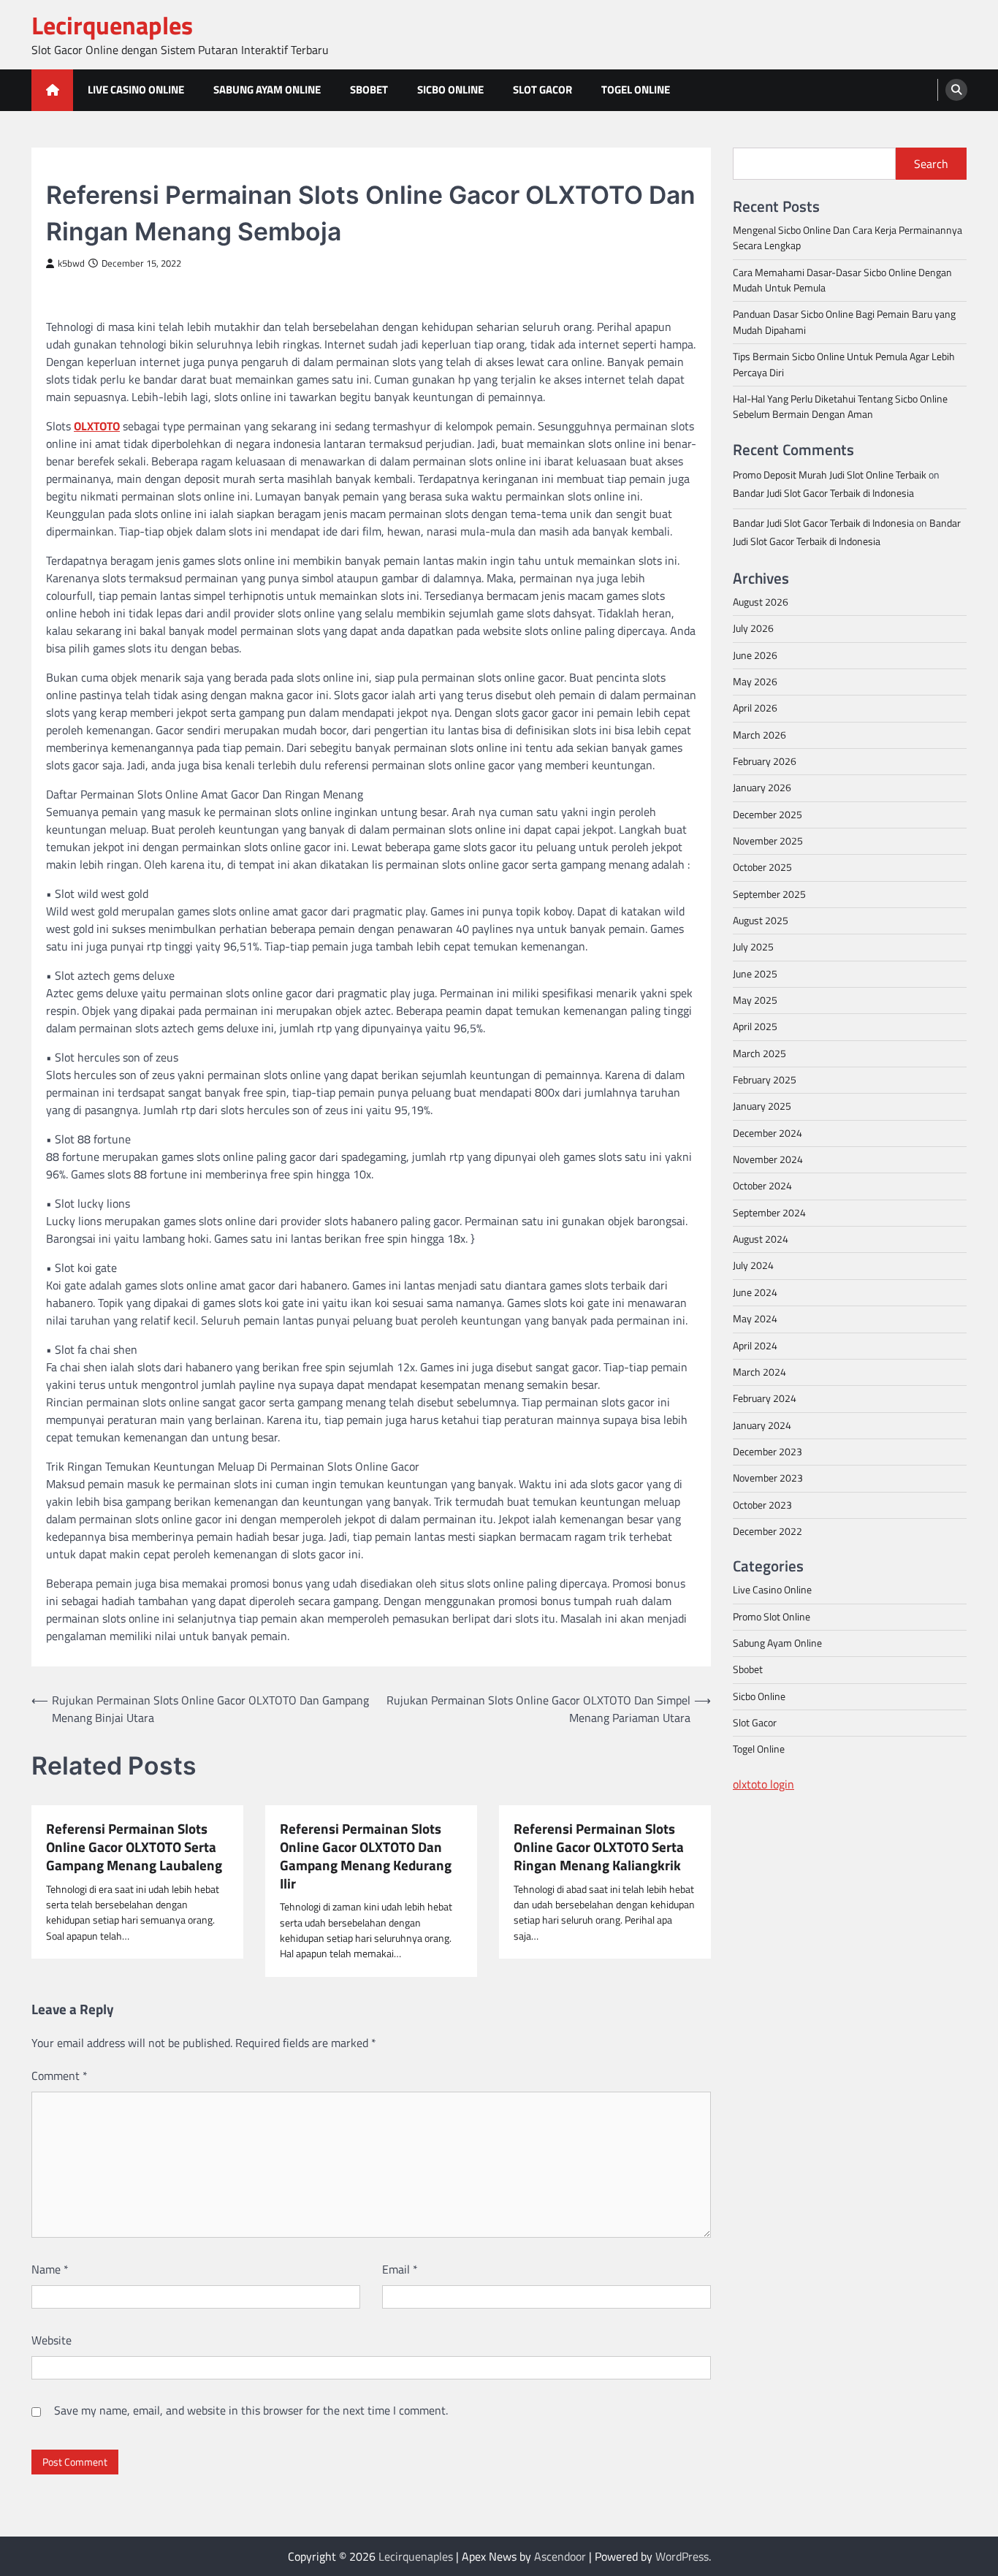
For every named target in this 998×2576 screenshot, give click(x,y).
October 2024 (762, 1186)
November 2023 (768, 1478)
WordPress (682, 2556)
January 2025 (762, 1106)
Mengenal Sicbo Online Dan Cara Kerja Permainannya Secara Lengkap (847, 237)
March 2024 (759, 1371)
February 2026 (765, 761)
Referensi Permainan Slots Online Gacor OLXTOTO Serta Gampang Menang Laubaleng (134, 1847)
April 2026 (755, 708)
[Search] (956, 90)
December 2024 (767, 1132)
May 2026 (755, 681)
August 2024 (761, 1239)
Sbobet (369, 89)
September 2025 (769, 893)
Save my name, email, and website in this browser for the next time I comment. (251, 2410)
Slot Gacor (542, 89)
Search (931, 164)
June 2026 (755, 655)
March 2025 (759, 1053)
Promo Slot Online (772, 1616)
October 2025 (762, 867)
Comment (60, 2076)
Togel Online (636, 89)
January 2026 (762, 788)
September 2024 (769, 1212)
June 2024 (755, 1292)
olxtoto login (763, 1783)
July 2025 (753, 947)
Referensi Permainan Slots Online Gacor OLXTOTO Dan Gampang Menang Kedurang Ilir (366, 1856)
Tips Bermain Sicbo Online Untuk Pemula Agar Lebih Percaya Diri (844, 364)
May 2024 (755, 1319)
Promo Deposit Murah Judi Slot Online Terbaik (830, 474)
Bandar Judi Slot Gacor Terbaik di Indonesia (823, 492)
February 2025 (765, 1079)
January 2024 (762, 1425)
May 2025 (755, 999)
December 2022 (767, 1531)
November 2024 (768, 1159)
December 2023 (767, 1451)
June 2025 (755, 973)
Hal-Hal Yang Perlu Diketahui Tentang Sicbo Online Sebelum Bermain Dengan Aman (840, 406)
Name (50, 2269)
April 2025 (755, 1026)
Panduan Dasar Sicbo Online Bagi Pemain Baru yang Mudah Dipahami (844, 322)
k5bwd (71, 263)
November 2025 (768, 840)
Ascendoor (560, 2556)
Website (52, 2340)
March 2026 (759, 734)
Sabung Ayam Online (267, 89)
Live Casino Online (136, 89)
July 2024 (753, 1265)
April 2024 (755, 1345)
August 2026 (761, 601)
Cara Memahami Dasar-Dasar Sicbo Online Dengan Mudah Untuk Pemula (842, 279)
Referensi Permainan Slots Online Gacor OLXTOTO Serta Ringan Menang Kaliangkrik (599, 1847)
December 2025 (767, 814)
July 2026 (753, 628)
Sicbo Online (450, 89)
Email (400, 2269)
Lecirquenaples (112, 25)
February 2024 (765, 1398)
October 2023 (762, 1504)
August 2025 (761, 920)
